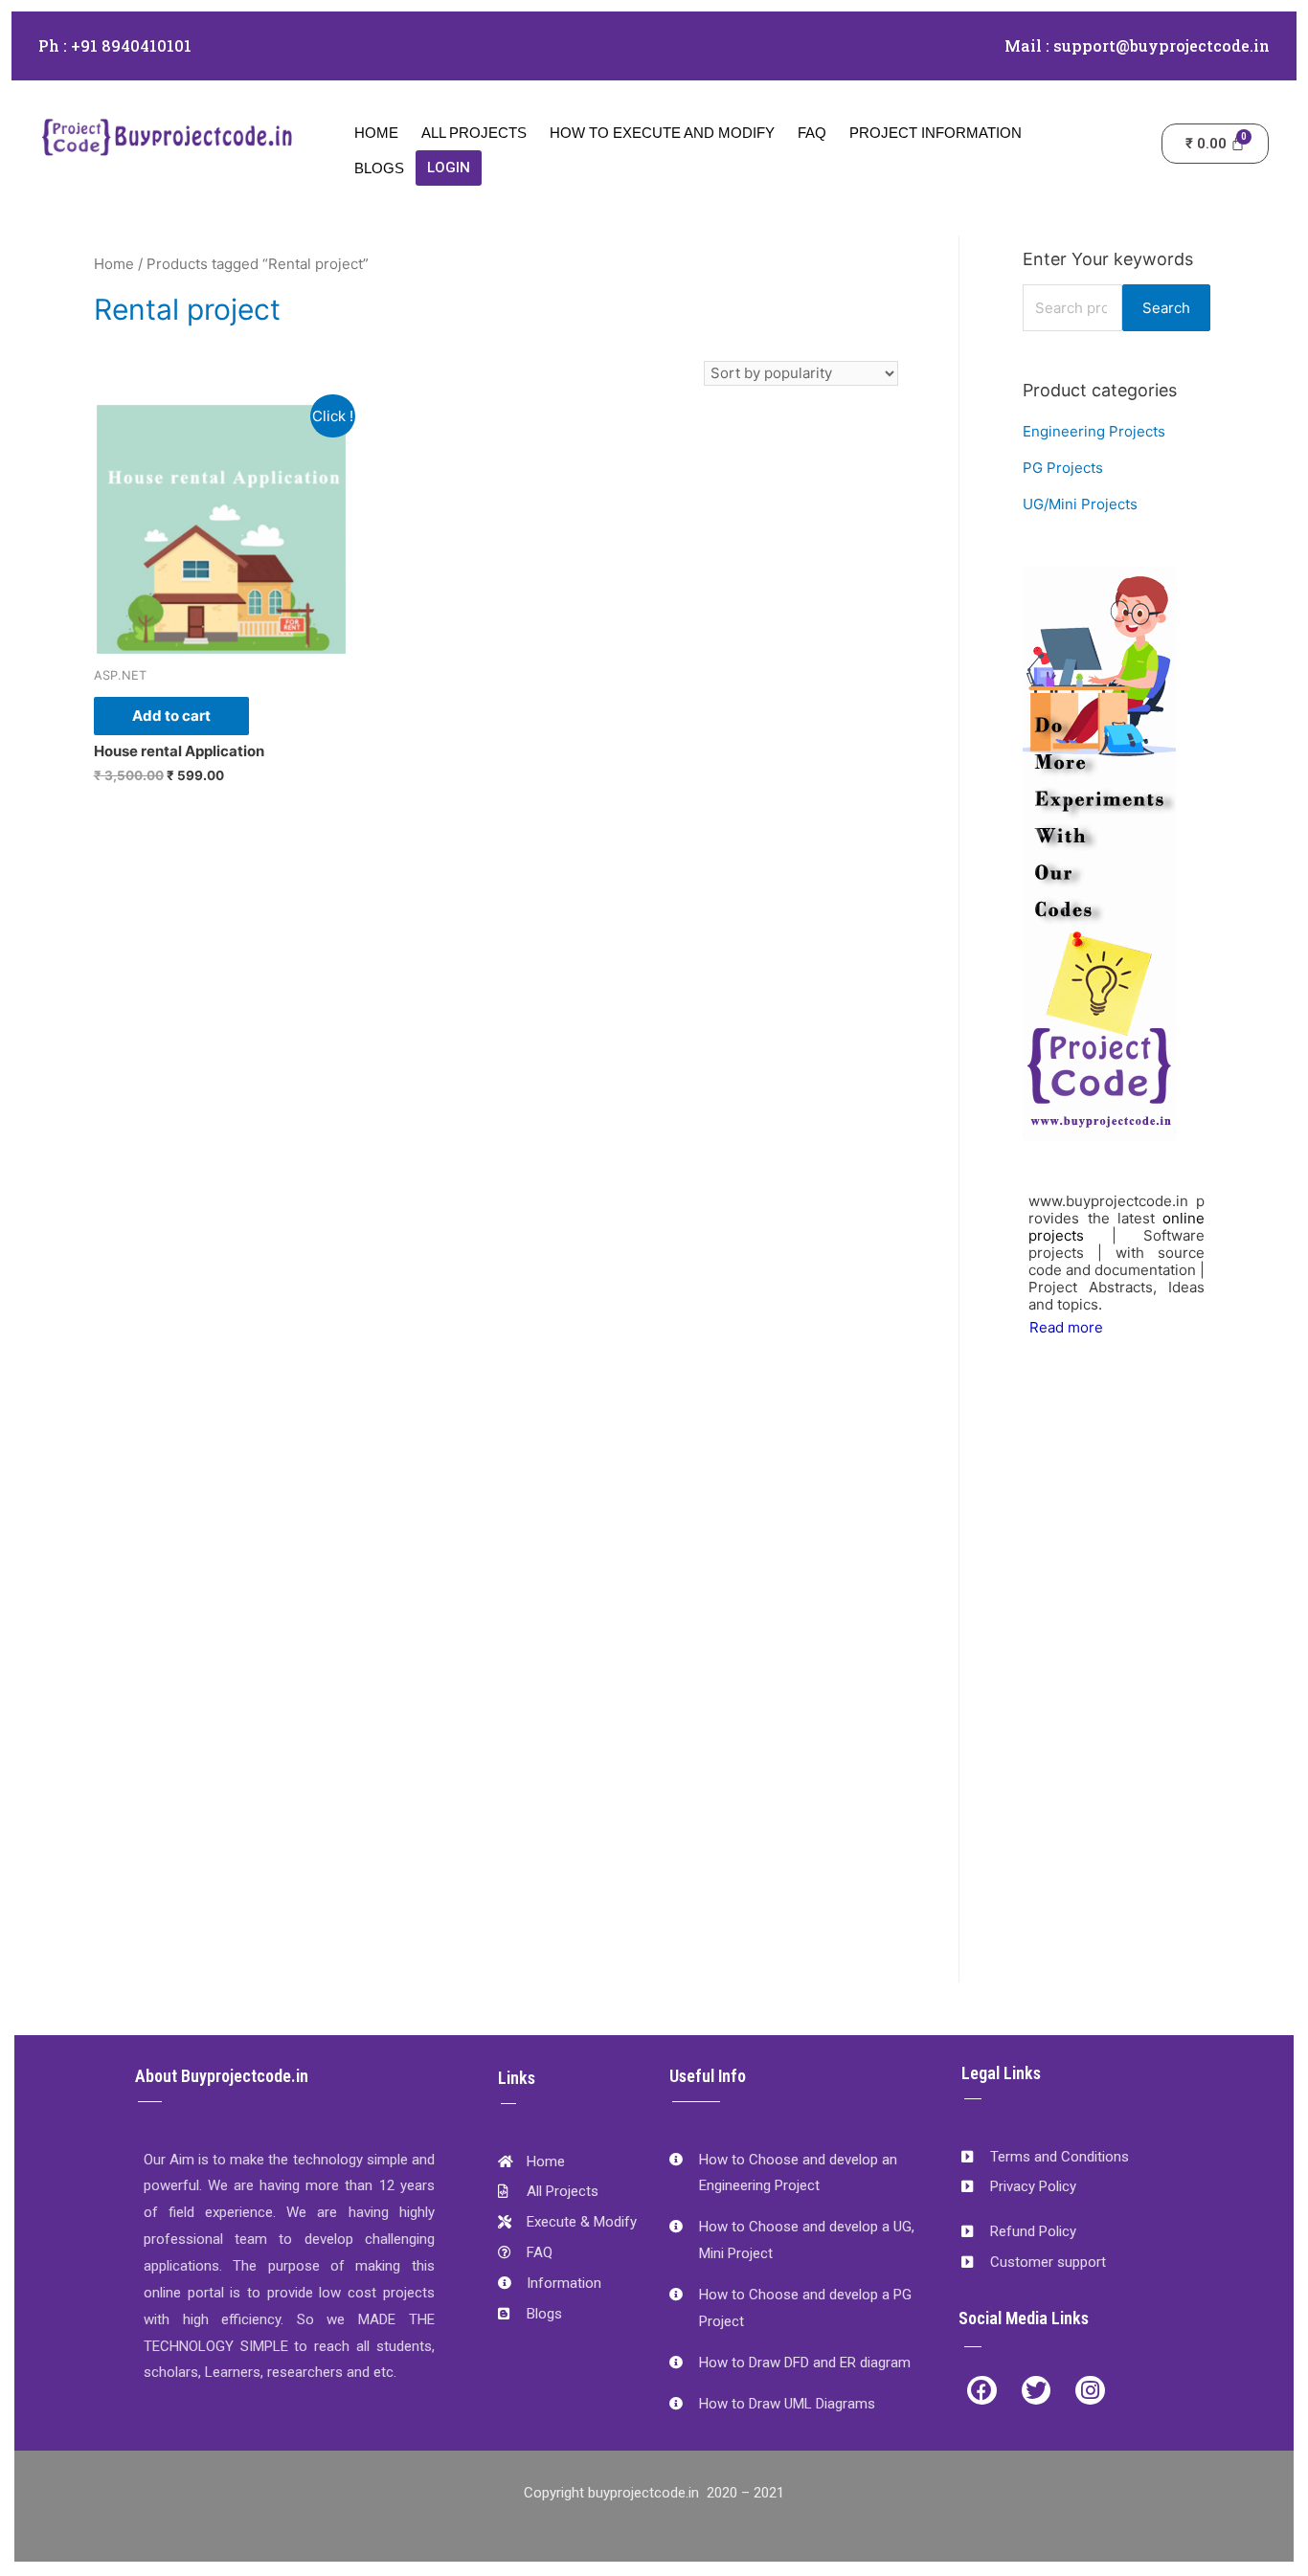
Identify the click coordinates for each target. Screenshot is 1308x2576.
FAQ (812, 133)
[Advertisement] (1116, 1684)
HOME (376, 133)
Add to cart (171, 716)
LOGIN (449, 168)
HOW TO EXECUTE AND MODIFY (662, 133)
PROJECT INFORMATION (936, 133)
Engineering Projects (1094, 431)
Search (1166, 308)
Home (114, 264)
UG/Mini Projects (1080, 504)
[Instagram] (1090, 2391)
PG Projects (1063, 468)
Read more (1066, 1327)
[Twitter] (1037, 2391)
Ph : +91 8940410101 (115, 45)
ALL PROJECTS (474, 133)
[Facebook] (982, 2391)
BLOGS (379, 168)
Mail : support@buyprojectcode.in (1137, 45)
